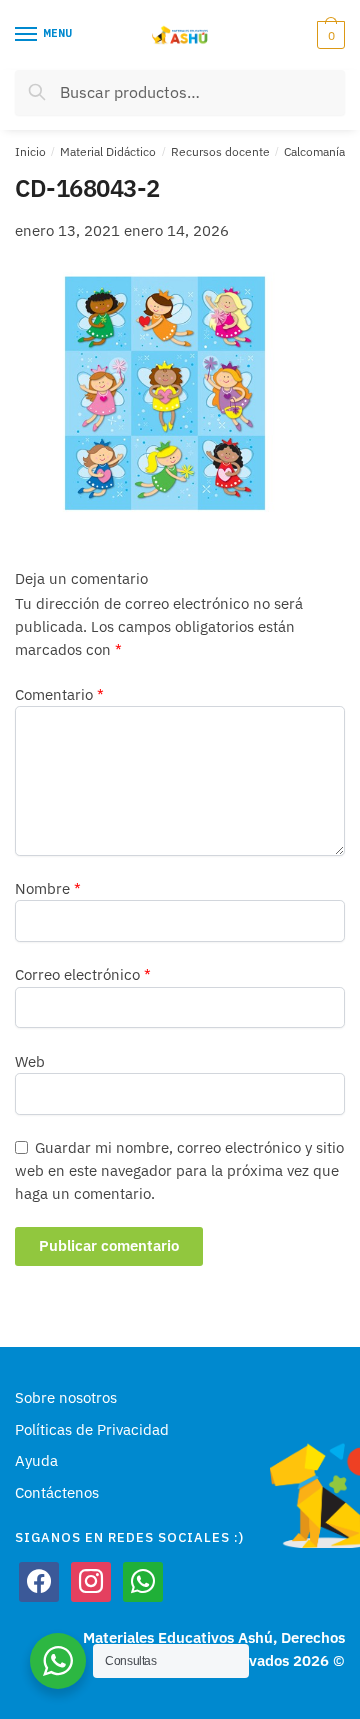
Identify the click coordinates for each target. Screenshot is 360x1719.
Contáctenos (57, 1492)
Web (30, 1061)
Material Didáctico (108, 151)
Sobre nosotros (66, 1397)
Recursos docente (220, 151)
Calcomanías (317, 151)
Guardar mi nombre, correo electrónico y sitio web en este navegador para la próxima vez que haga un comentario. (179, 1171)
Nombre (48, 888)
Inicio (30, 151)
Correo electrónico (83, 974)
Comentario (59, 694)
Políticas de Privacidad (92, 1429)
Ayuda (36, 1460)
